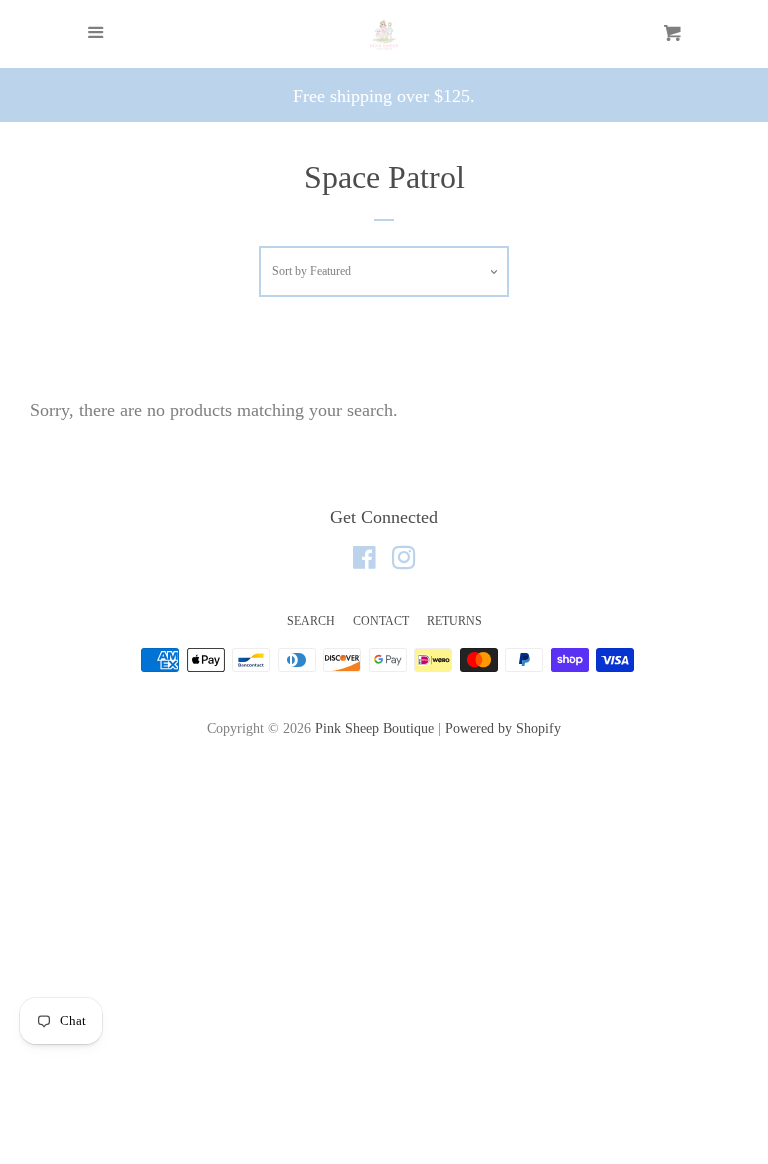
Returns (454, 621)
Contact (381, 621)
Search (311, 621)
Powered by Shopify (503, 728)
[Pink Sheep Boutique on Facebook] (364, 561)
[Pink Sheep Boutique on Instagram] (404, 561)
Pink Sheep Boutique (374, 728)
